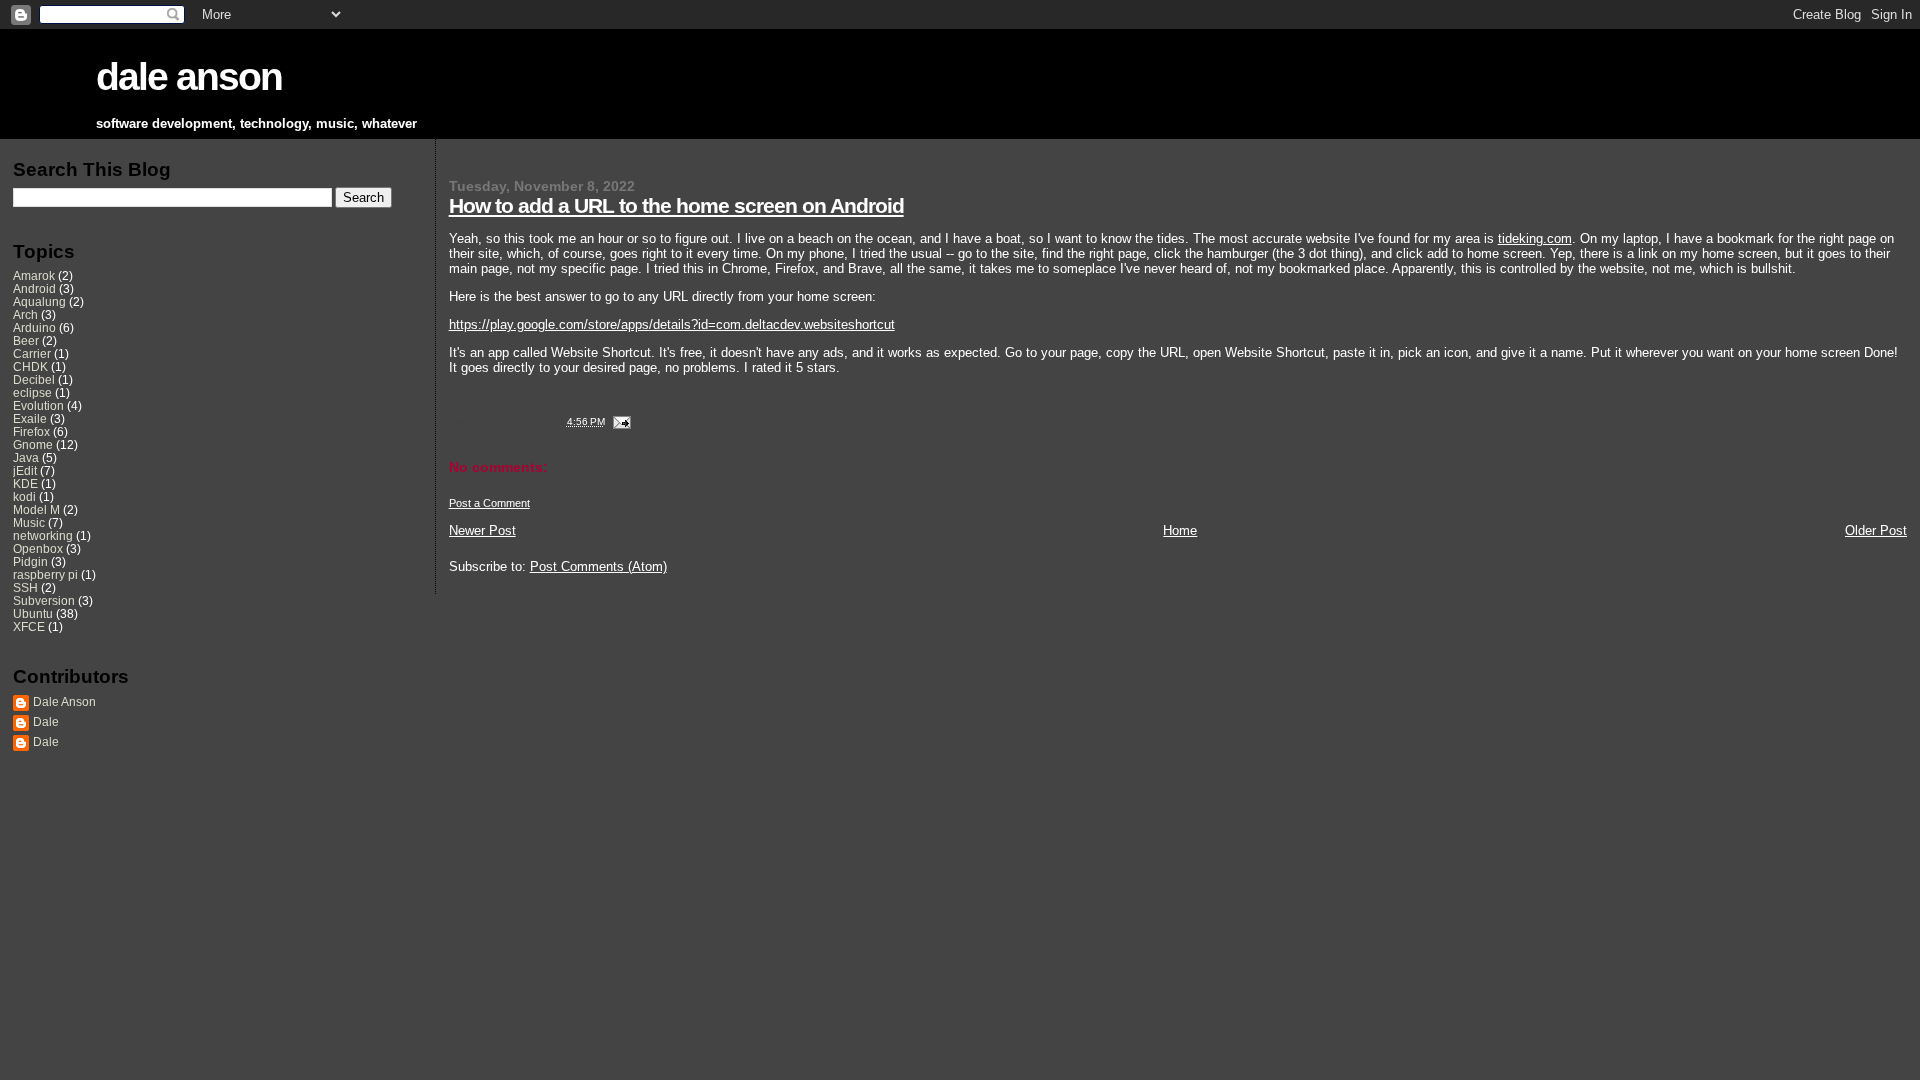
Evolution (38, 405)
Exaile (30, 418)
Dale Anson (64, 701)
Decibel (34, 379)
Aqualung (39, 301)
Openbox (38, 548)
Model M (36, 509)
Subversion (44, 600)
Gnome (33, 444)
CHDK (30, 366)
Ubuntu (33, 613)
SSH (25, 587)
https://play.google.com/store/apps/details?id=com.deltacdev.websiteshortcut (672, 324)
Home (1180, 530)
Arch (25, 314)
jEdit (25, 470)
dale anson (189, 76)
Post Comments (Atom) (598, 566)
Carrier (32, 353)
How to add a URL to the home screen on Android (676, 205)
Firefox (31, 431)
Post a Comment (489, 503)
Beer (26, 340)
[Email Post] (619, 421)
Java (26, 457)
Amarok (34, 275)
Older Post (1876, 530)
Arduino (34, 327)
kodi (24, 496)
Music (29, 522)
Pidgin (30, 561)
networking (43, 535)
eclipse (32, 392)
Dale (46, 721)
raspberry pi (45, 574)
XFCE (29, 626)
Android (34, 288)
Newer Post (482, 530)
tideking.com (1535, 238)
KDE (25, 483)
